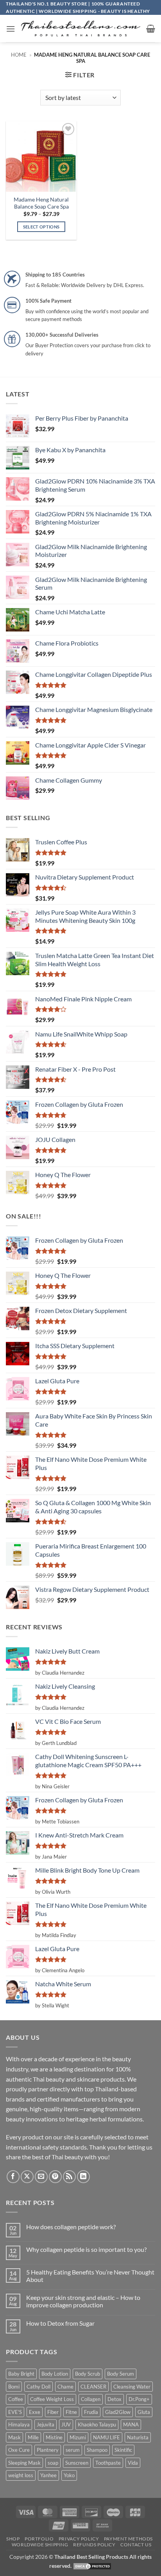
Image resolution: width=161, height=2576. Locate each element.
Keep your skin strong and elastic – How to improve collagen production (83, 2301)
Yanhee (48, 2475)
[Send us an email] (41, 2177)
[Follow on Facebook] (13, 2177)
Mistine (54, 2437)
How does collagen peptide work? (71, 2227)
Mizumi (78, 2437)
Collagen (91, 2399)
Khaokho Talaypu (97, 2424)
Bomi (14, 2387)
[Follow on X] (27, 2177)
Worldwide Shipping (40, 2545)
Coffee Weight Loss (52, 2399)
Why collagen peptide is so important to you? (86, 2249)
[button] (11, 29)
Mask (14, 2437)
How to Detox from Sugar (60, 2323)
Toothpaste (108, 2463)
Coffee (16, 2399)
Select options (41, 227)
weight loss (21, 2475)
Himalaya (19, 2424)
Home (19, 55)
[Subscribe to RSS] (69, 2177)
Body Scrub (88, 2374)
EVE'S (15, 2412)
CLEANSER (93, 2387)
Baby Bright (21, 2374)
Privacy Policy (79, 2539)
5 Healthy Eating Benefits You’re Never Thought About (90, 2276)
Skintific (123, 2450)
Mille (33, 2437)
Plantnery (48, 2450)
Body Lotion (55, 2374)
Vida (133, 2463)
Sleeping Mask (24, 2463)
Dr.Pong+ (139, 2399)
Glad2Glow (118, 2412)
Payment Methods (128, 2539)
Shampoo (97, 2450)
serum (73, 2450)
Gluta (144, 2412)
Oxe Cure (19, 2450)
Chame (65, 2387)
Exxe (35, 2412)
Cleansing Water (132, 2387)
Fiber (53, 2412)
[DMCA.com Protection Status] (92, 2566)
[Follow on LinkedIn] (83, 2177)
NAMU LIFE (106, 2437)
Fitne (71, 2412)
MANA (131, 2424)
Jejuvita (46, 2424)
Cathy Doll (38, 2387)
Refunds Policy (94, 2545)
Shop (13, 2539)
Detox (114, 2399)
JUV (66, 2424)
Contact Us (136, 2545)
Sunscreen (77, 2463)
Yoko (69, 2475)
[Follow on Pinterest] (55, 2177)
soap (53, 2463)
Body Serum (121, 2374)
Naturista (138, 2437)
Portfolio (39, 2539)
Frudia (91, 2412)
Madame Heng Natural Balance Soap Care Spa (41, 203)
